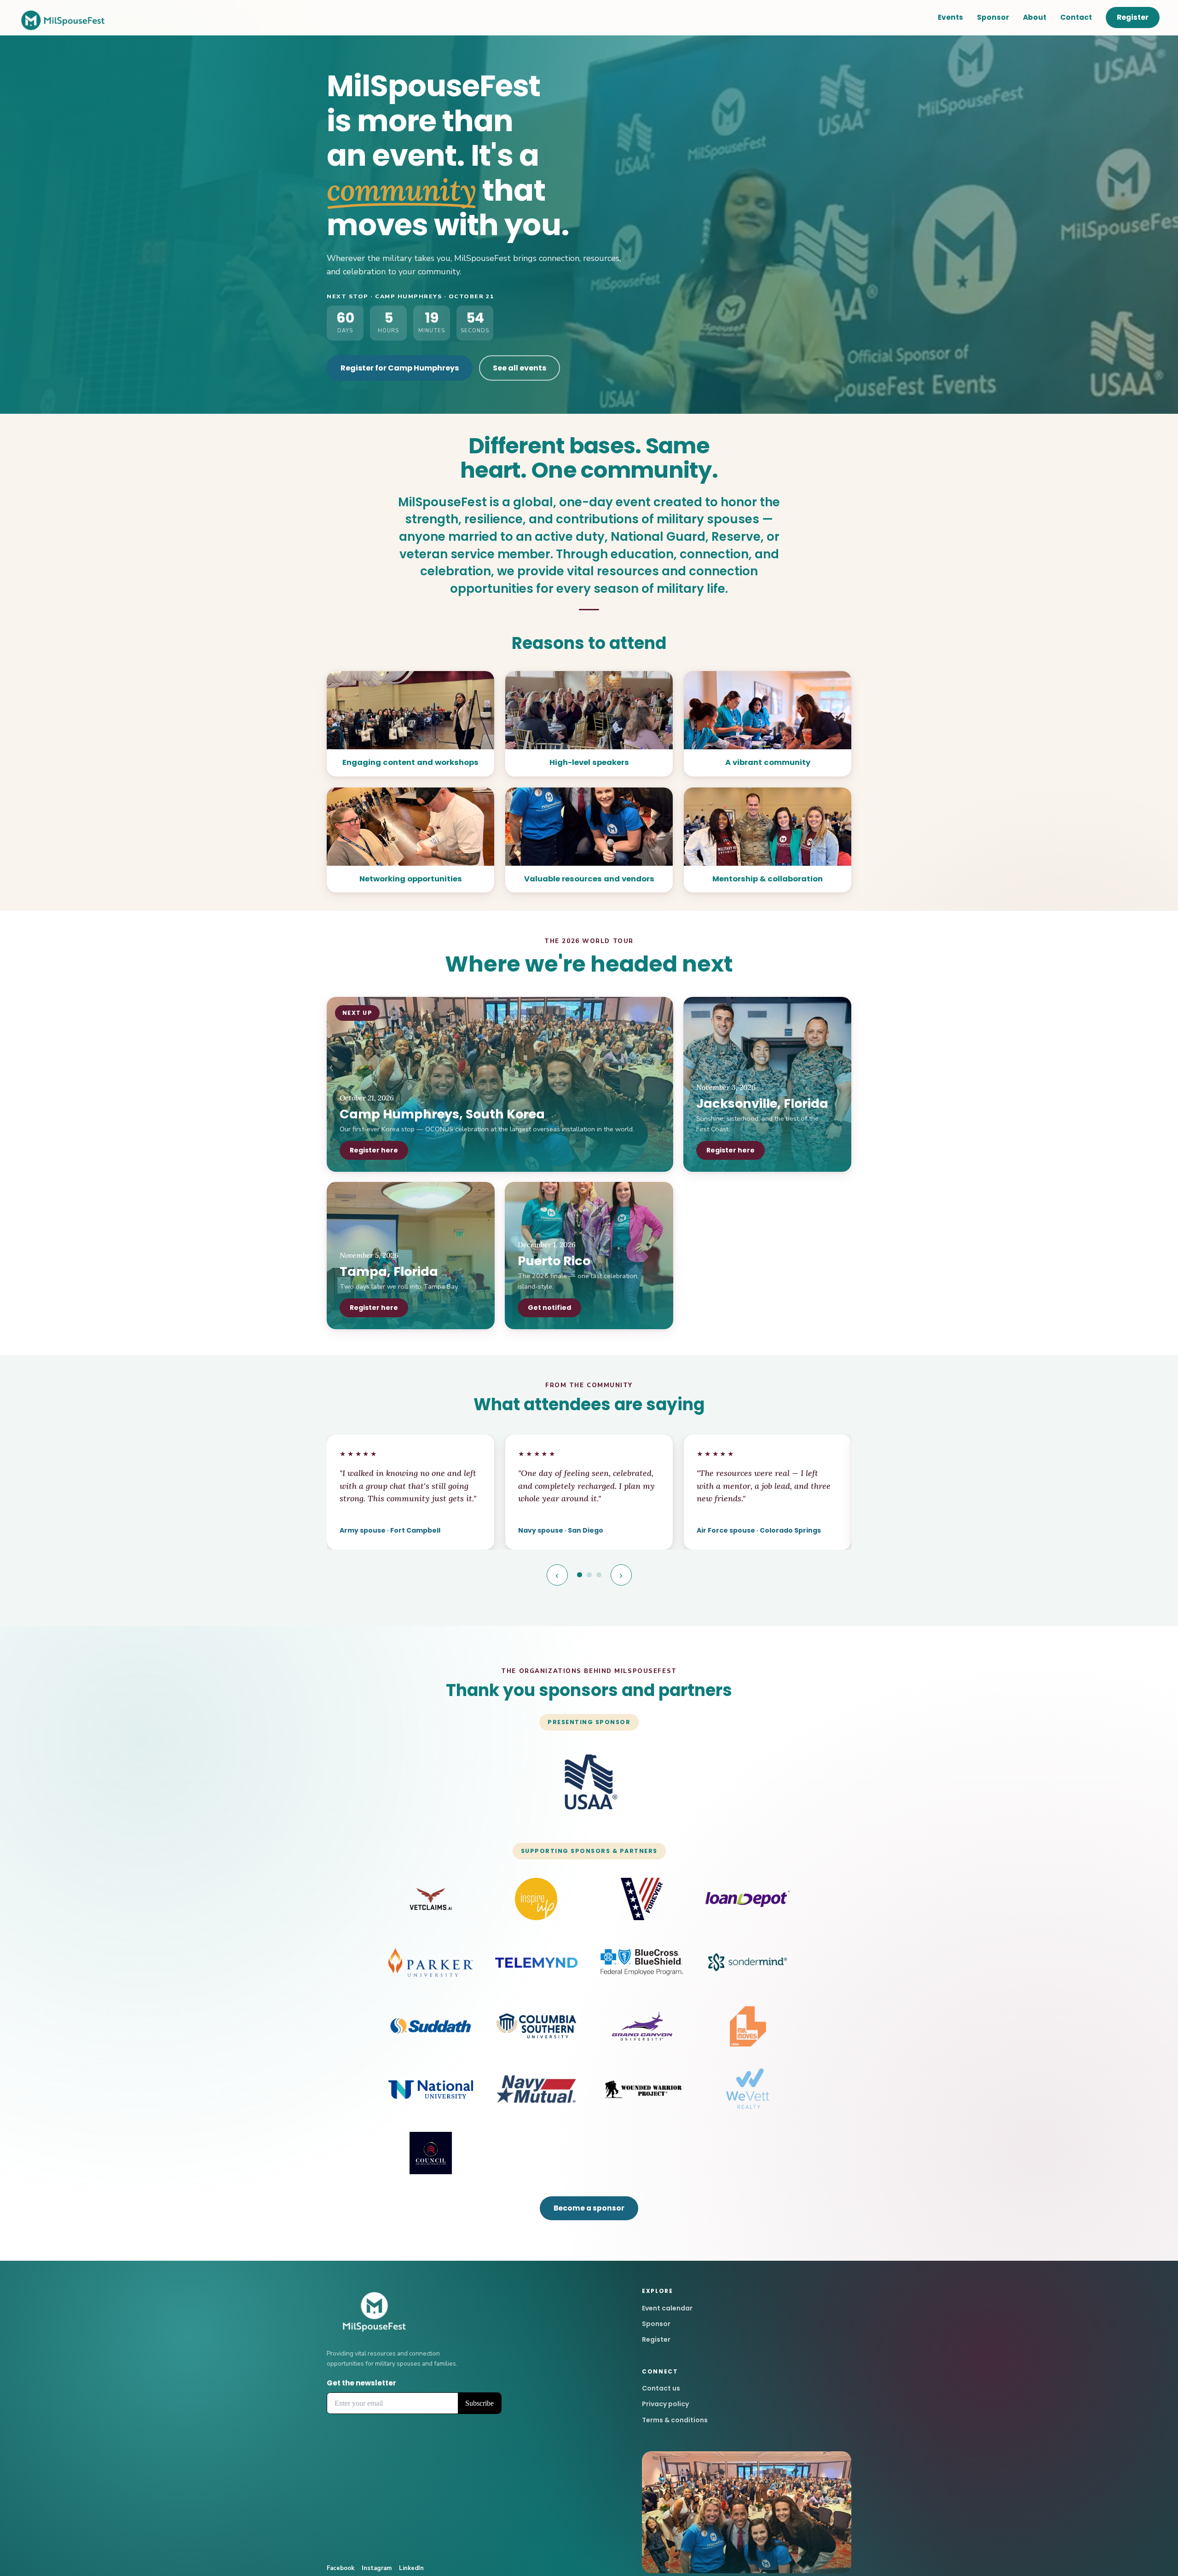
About (1035, 17)
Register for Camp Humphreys (400, 368)
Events (950, 17)
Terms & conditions (675, 2420)
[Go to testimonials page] (580, 1575)
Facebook (341, 2568)
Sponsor (993, 17)
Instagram (377, 2568)
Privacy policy (665, 2404)
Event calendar (667, 2308)
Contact (1076, 17)
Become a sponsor (589, 2208)
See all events (520, 368)
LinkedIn (411, 2568)
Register (1133, 17)
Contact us (661, 2388)
